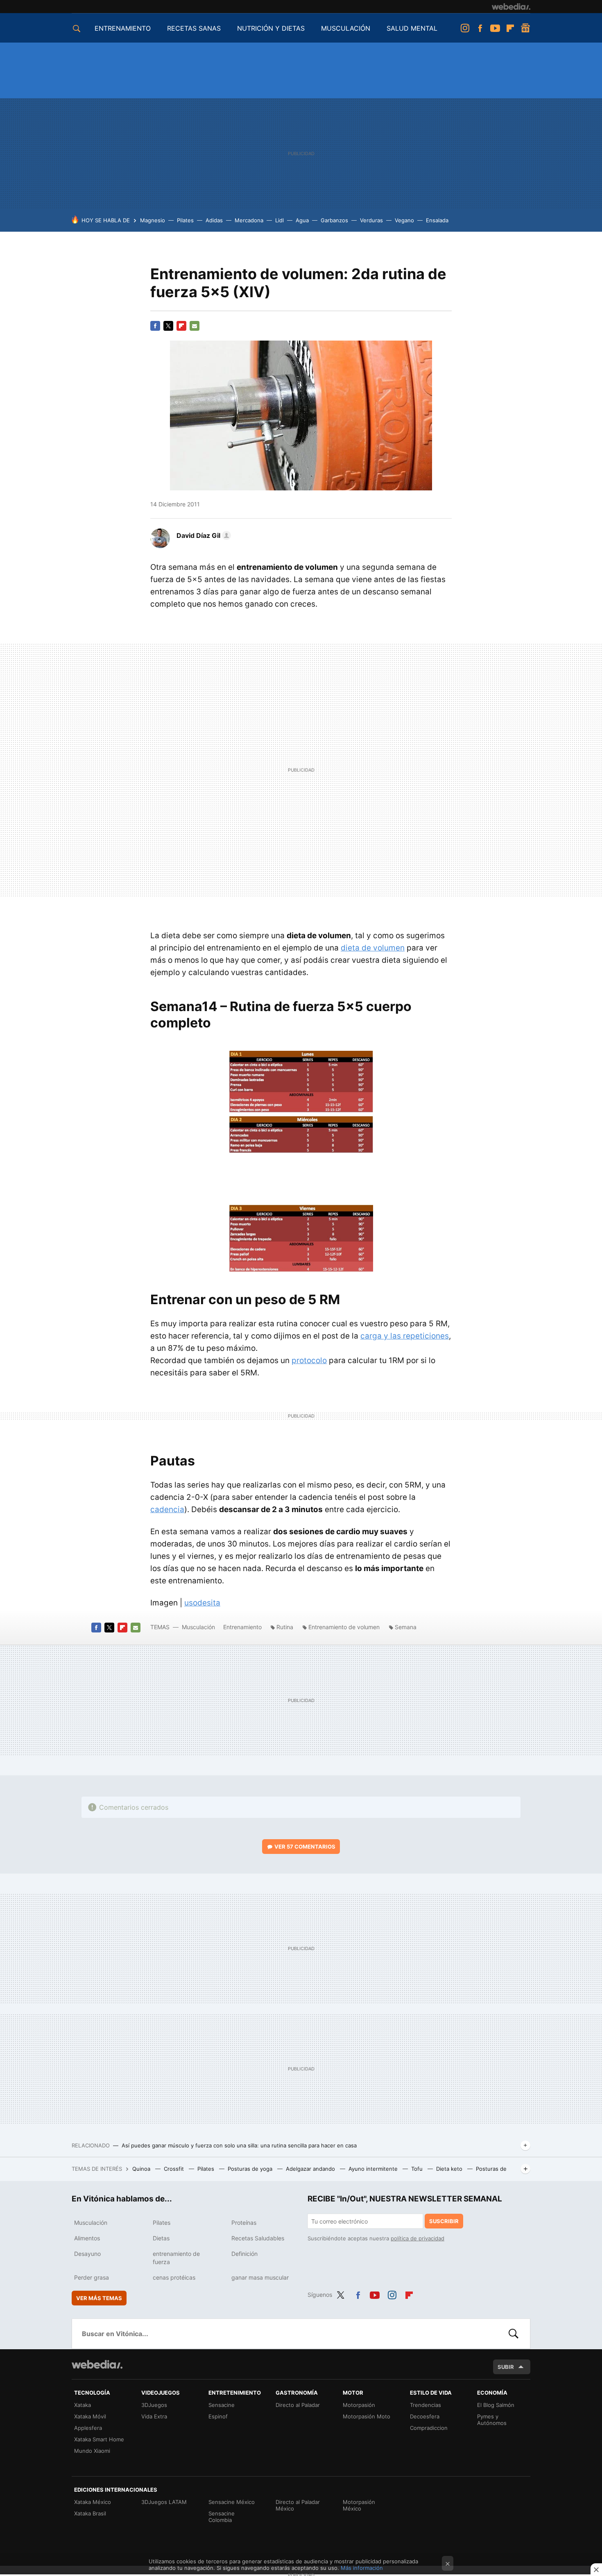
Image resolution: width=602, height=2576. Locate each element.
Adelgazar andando (311, 2169)
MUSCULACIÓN (346, 28)
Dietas (161, 2238)
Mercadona (249, 220)
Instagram (465, 28)
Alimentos (87, 2238)
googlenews (525, 28)
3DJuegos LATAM (164, 2502)
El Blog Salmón (496, 2405)
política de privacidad (418, 2238)
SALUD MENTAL (412, 28)
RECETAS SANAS (194, 28)
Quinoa (142, 2169)
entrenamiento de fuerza (176, 2258)
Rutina (285, 1627)
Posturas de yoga (251, 2169)
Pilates (185, 220)
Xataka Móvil (90, 2416)
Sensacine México (232, 2502)
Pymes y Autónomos (492, 2420)
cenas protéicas (174, 2277)
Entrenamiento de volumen (344, 1627)
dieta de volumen (373, 948)
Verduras (371, 220)
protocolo (309, 1360)
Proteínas (244, 2223)
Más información (362, 2568)
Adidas (214, 220)
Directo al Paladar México (298, 2505)
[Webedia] (511, 7)
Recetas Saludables (258, 2238)
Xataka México (93, 2502)
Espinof (218, 2416)
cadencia (167, 1509)
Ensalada (437, 220)
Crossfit (175, 2169)
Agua (302, 220)
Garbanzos (334, 220)
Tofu (418, 2169)
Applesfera (88, 2428)
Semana (406, 1627)
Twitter (168, 326)
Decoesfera (425, 2416)
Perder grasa (92, 2277)
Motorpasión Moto (367, 2416)
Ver (305, 1847)
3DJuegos (154, 2405)
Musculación (198, 1627)
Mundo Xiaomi (92, 2451)
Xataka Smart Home (99, 2439)
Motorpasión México (359, 2505)
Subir (506, 2367)
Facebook (480, 28)
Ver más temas (99, 2298)
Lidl (279, 220)
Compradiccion (429, 2428)
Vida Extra (154, 2416)
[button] (203, 535)
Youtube (495, 28)
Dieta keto (450, 2169)
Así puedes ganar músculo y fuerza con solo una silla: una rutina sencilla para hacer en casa (239, 2145)
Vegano (404, 220)
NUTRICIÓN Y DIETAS (271, 28)
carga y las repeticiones (405, 1336)
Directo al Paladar (298, 2405)
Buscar (514, 2334)
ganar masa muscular (260, 2277)
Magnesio (153, 220)
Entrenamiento (242, 1627)
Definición (244, 2254)
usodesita (202, 1603)
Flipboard (510, 28)
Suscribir (444, 2221)
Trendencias (425, 2405)
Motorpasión (359, 2405)
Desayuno (87, 2254)
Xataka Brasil (90, 2513)
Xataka (83, 2405)
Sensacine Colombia (222, 2517)
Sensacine (222, 2405)
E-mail (195, 326)
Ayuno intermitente (374, 2169)
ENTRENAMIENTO (123, 28)
